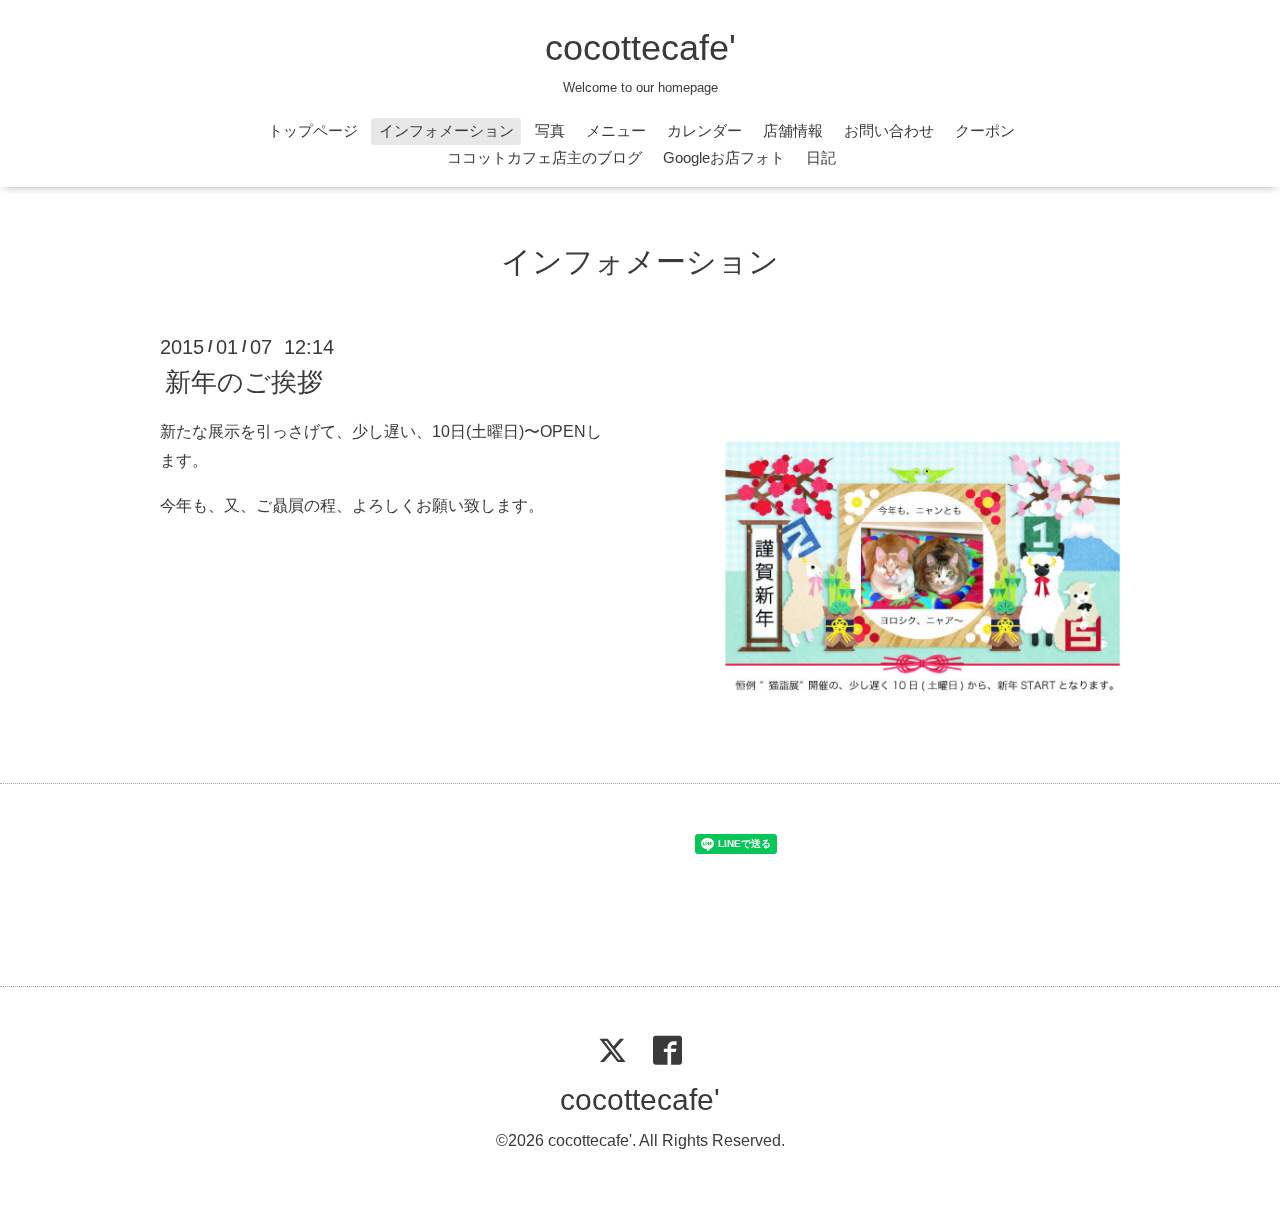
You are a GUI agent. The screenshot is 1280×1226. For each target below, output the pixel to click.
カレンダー (704, 130)
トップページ (313, 130)
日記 (821, 157)
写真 (550, 130)
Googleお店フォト (724, 157)
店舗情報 (793, 130)
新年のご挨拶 (244, 382)
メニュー (616, 130)
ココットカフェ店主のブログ (544, 157)
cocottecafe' (640, 47)
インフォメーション (446, 130)
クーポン (985, 130)
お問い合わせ (889, 130)
